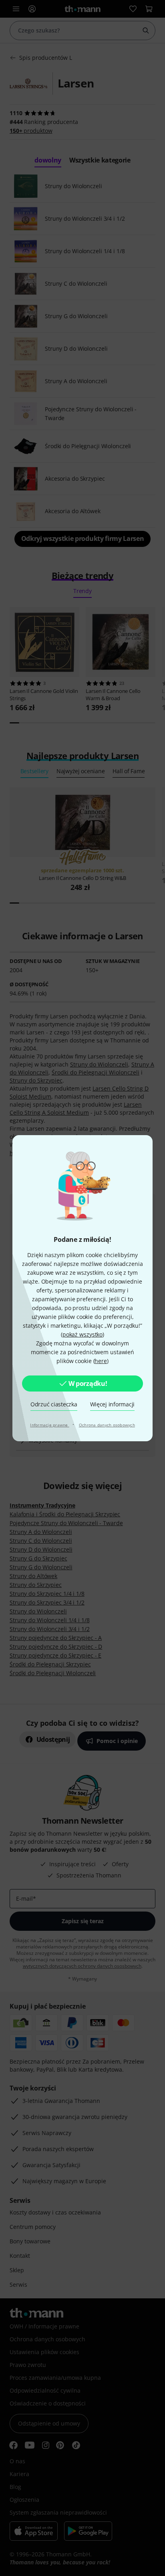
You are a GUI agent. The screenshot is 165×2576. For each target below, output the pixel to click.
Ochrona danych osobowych (107, 1425)
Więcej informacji (113, 1404)
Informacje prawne (50, 1425)
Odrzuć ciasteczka (54, 1404)
